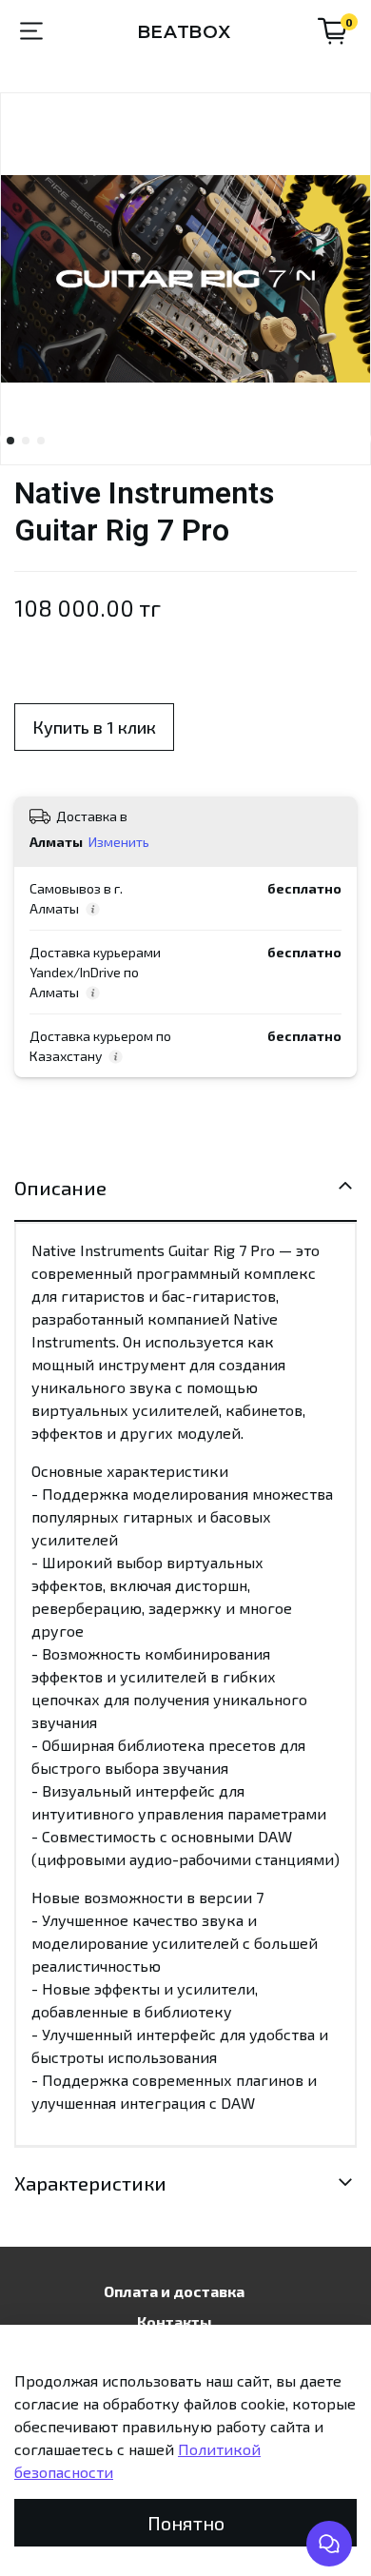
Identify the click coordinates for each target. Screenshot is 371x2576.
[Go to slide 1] (10, 441)
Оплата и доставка (174, 2291)
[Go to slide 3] (41, 441)
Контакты (175, 2321)
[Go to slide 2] (26, 441)
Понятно (186, 2523)
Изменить (119, 842)
